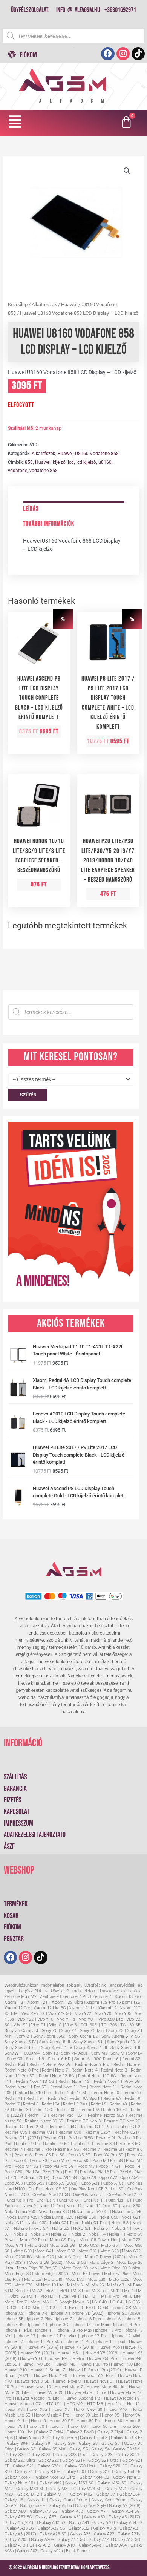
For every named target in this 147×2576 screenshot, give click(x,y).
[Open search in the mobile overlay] (73, 36)
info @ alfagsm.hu (78, 10)
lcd (71, 462)
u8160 (105, 462)
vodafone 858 (44, 471)
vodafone (18, 471)
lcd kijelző (86, 462)
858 (29, 462)
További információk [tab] (49, 524)
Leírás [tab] (31, 509)
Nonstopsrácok (125, 2568)
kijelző (59, 462)
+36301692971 (120, 10)
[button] (15, 122)
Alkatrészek (44, 304)
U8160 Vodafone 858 (97, 454)
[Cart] (127, 123)
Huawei (69, 304)
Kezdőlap (18, 304)
